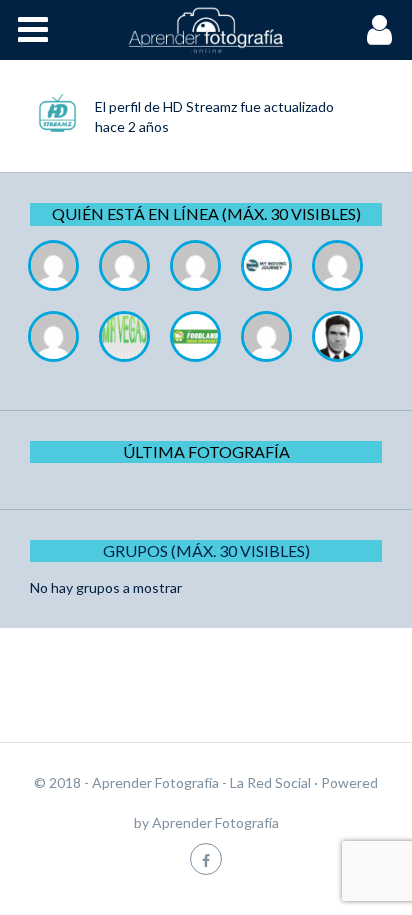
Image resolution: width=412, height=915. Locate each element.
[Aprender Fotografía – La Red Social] (206, 30)
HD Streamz (200, 106)
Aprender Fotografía (215, 822)
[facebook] (206, 858)
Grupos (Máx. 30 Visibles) (206, 550)
